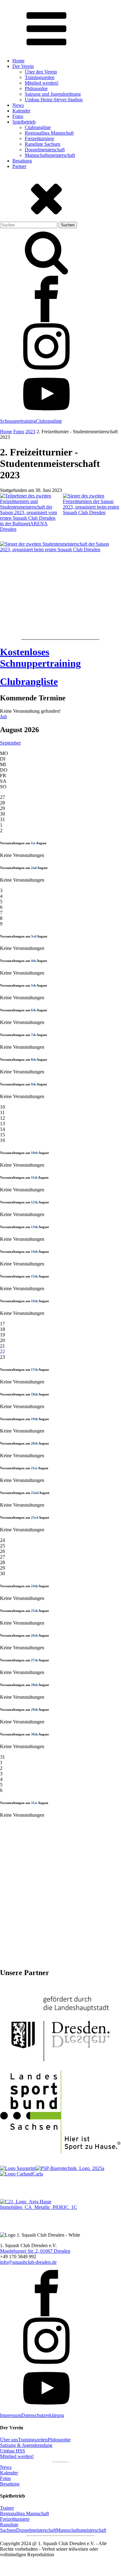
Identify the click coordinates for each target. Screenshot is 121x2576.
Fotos (18, 116)
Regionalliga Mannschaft (49, 133)
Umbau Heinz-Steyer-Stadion (54, 100)
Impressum (11, 2415)
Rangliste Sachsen (43, 144)
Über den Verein (41, 72)
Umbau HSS (13, 2451)
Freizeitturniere (39, 138)
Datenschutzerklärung (43, 2415)
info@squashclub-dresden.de (28, 2262)
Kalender (21, 111)
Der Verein (23, 66)
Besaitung (22, 161)
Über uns (9, 2440)
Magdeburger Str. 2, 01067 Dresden (35, 2251)
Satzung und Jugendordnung (53, 94)
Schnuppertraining (18, 421)
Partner (19, 166)
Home (18, 61)
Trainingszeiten (40, 77)
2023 (30, 432)
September (10, 743)
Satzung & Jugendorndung (26, 2445)
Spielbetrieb (24, 122)
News (18, 105)
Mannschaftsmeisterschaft (50, 155)
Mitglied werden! (42, 83)
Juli (3, 717)
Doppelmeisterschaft (45, 150)
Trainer (7, 2508)
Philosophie (36, 88)
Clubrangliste (38, 127)
